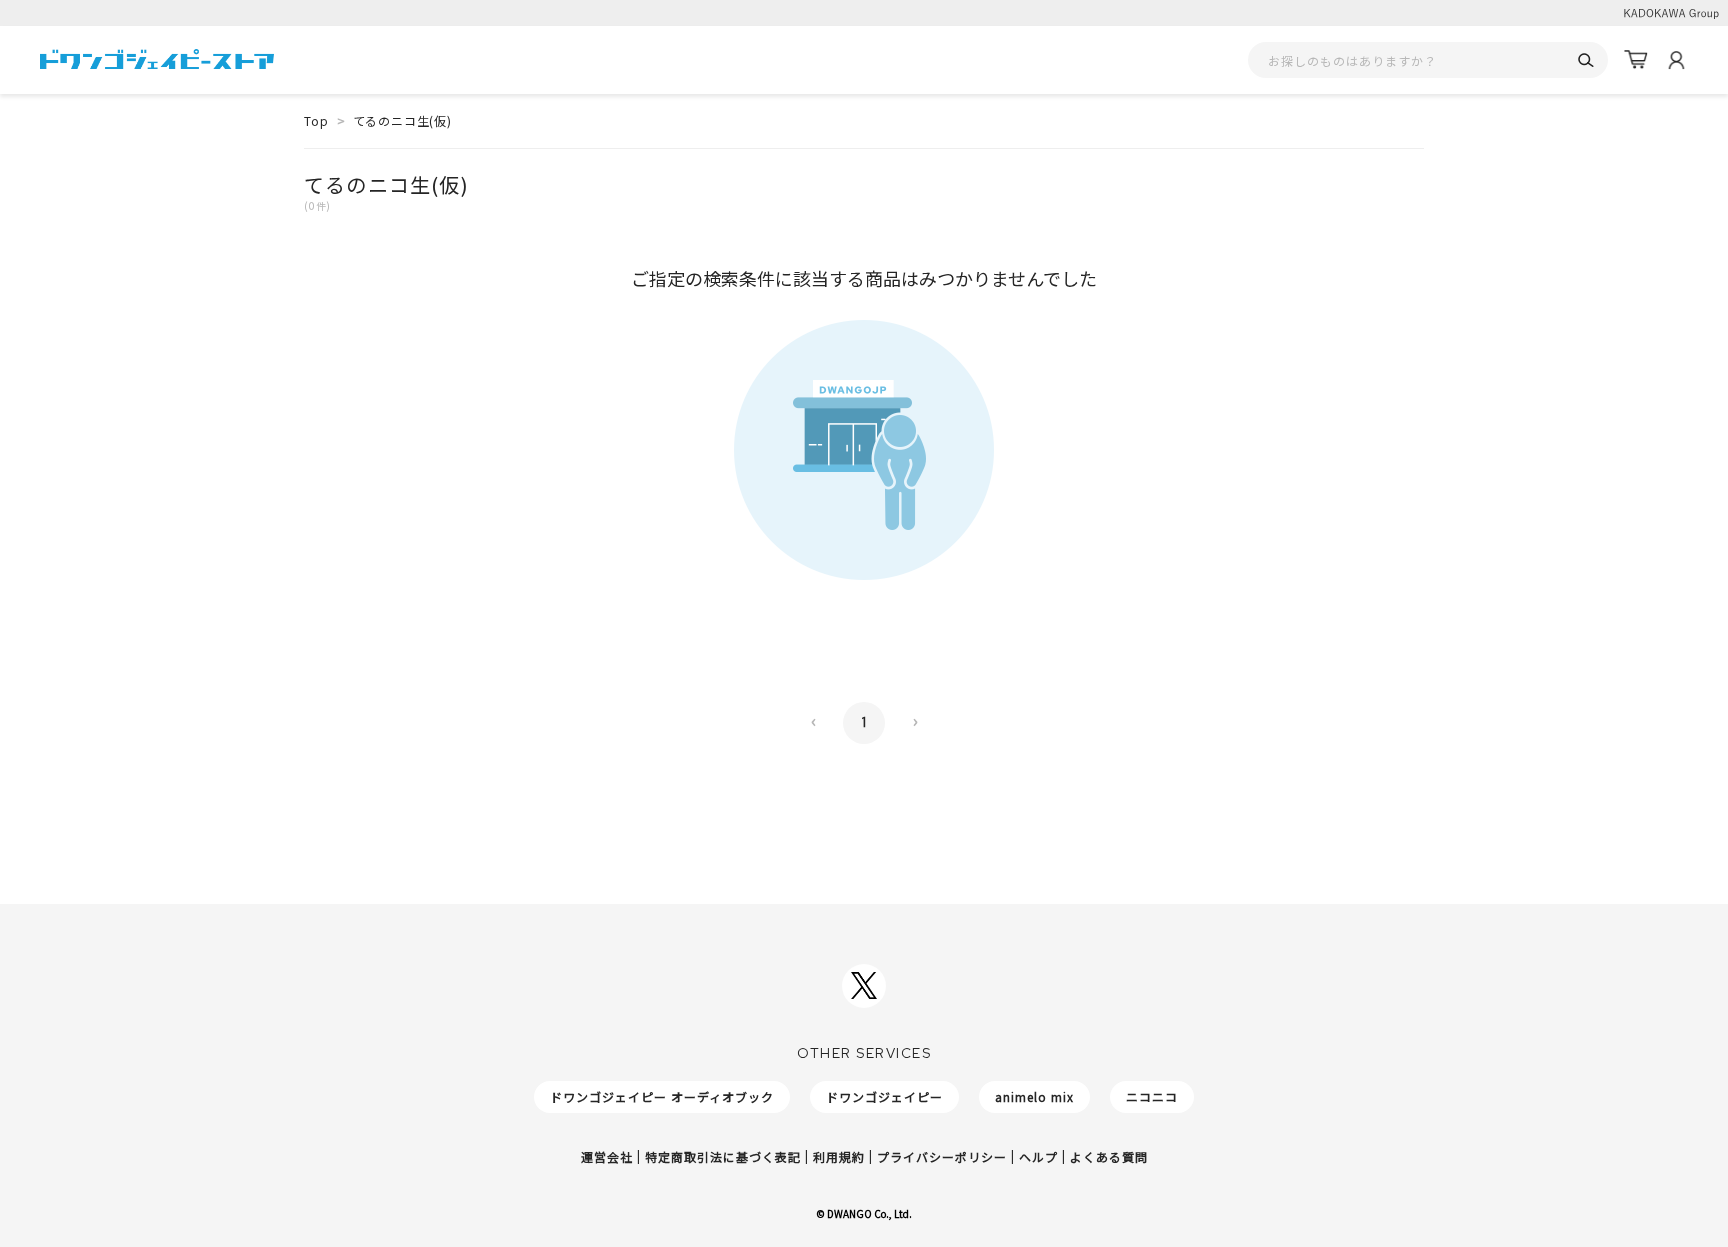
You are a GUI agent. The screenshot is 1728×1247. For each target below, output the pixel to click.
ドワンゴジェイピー (884, 1096)
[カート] (1636, 60)
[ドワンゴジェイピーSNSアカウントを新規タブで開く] (864, 986)
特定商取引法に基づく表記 (723, 1156)
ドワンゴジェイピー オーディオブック (662, 1096)
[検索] (1585, 60)
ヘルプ (1038, 1156)
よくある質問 (1109, 1156)
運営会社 (607, 1156)
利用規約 (839, 1156)
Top (316, 120)
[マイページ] (1676, 60)
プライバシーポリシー (942, 1156)
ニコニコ (1152, 1096)
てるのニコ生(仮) (402, 120)
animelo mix (1034, 1096)
